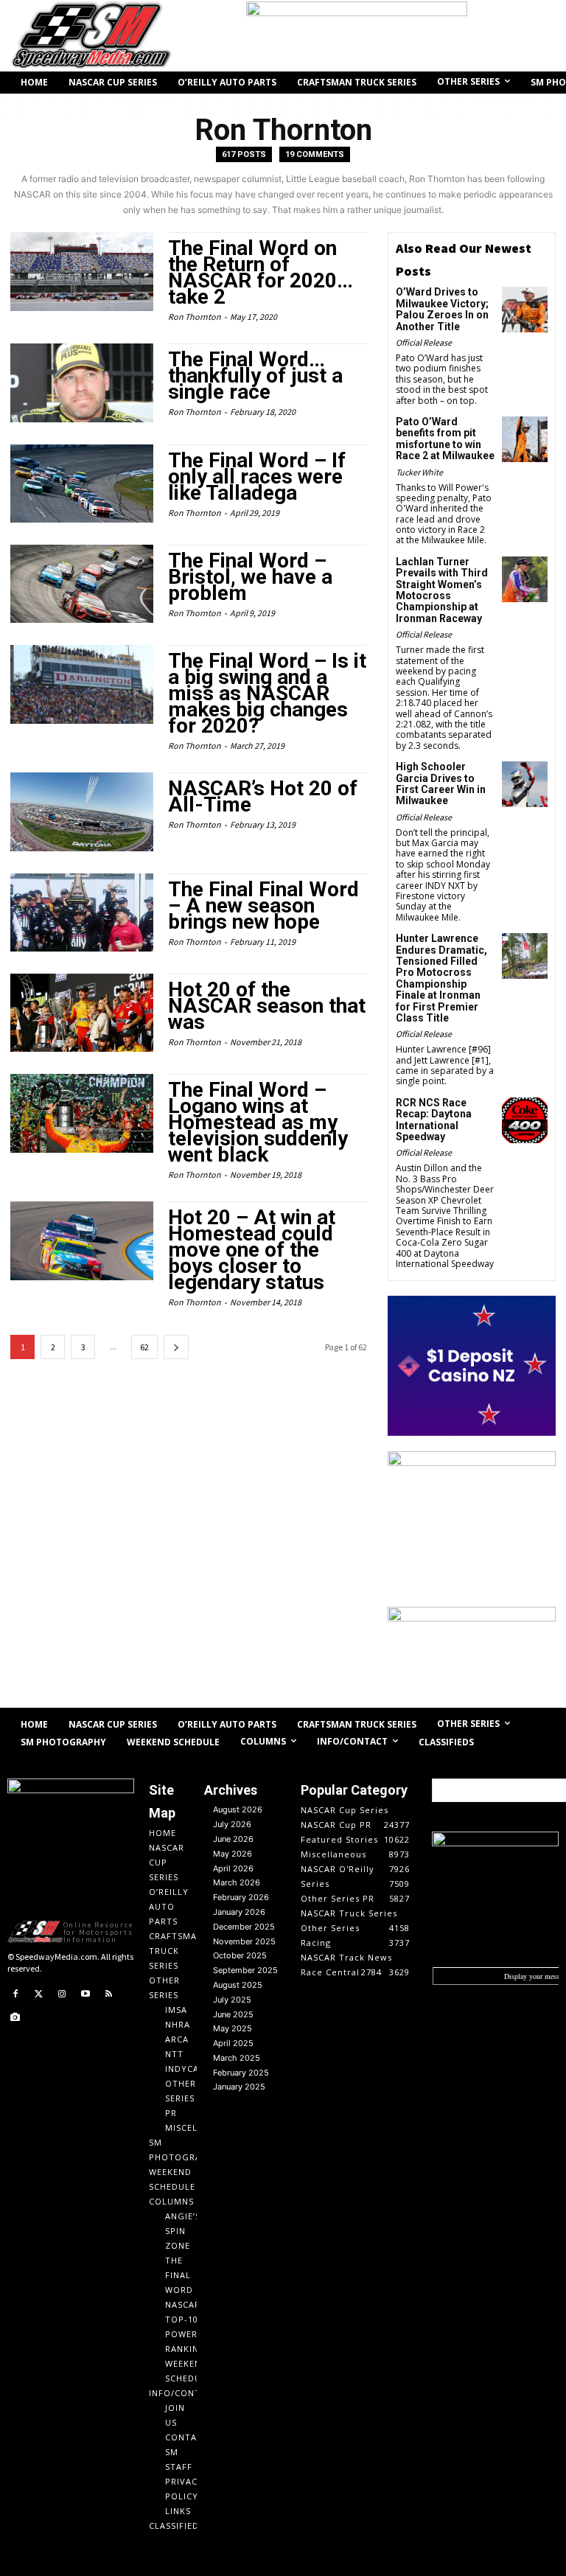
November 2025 (244, 1941)
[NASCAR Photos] (15, 2018)
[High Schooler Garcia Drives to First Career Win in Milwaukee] (525, 784)
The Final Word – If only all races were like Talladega (257, 477)
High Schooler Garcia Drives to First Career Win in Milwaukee (441, 783)
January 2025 (239, 2087)
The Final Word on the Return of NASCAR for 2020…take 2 (261, 272)
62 (144, 1347)
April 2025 (233, 2043)
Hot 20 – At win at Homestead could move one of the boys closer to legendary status (252, 1250)
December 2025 (244, 1927)
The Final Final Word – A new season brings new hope (263, 905)
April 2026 (233, 1868)
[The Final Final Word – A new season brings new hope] (82, 912)
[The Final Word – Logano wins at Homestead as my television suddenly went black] (82, 1113)
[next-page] (176, 1347)
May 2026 (233, 1854)
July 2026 (232, 1824)
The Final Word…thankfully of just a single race (255, 376)
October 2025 (240, 1955)
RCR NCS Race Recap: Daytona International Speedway (434, 1120)
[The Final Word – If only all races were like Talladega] (82, 484)
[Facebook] (15, 1994)
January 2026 (239, 1912)
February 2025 (241, 2073)
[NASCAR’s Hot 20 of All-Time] (82, 811)
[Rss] (108, 1994)
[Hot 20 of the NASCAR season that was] (82, 1013)
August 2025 (238, 1985)
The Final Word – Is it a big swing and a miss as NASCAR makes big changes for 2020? (267, 693)
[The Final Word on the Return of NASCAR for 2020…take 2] (82, 271)
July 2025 (232, 2000)
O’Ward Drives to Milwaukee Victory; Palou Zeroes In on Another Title (442, 309)
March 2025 (237, 2058)
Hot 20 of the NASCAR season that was (267, 1006)
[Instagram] (62, 1994)
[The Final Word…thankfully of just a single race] (82, 383)
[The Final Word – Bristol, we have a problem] (82, 584)
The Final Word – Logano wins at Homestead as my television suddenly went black (258, 1122)
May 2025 (233, 2028)
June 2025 (233, 2014)
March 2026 (237, 1882)
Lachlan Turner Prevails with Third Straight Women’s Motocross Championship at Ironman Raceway (442, 590)
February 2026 (241, 1897)
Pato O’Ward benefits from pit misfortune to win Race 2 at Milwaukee (445, 439)
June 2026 (233, 1839)
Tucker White (419, 472)
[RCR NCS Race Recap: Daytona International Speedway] (525, 1120)
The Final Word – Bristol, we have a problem (250, 577)
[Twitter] (39, 1994)
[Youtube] (85, 1994)
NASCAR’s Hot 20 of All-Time (263, 796)
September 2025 (245, 1970)
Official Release (424, 342)
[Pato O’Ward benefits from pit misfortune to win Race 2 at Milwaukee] (525, 439)
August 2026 (238, 1809)
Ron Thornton (195, 317)
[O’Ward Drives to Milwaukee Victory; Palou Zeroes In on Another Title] (525, 310)
